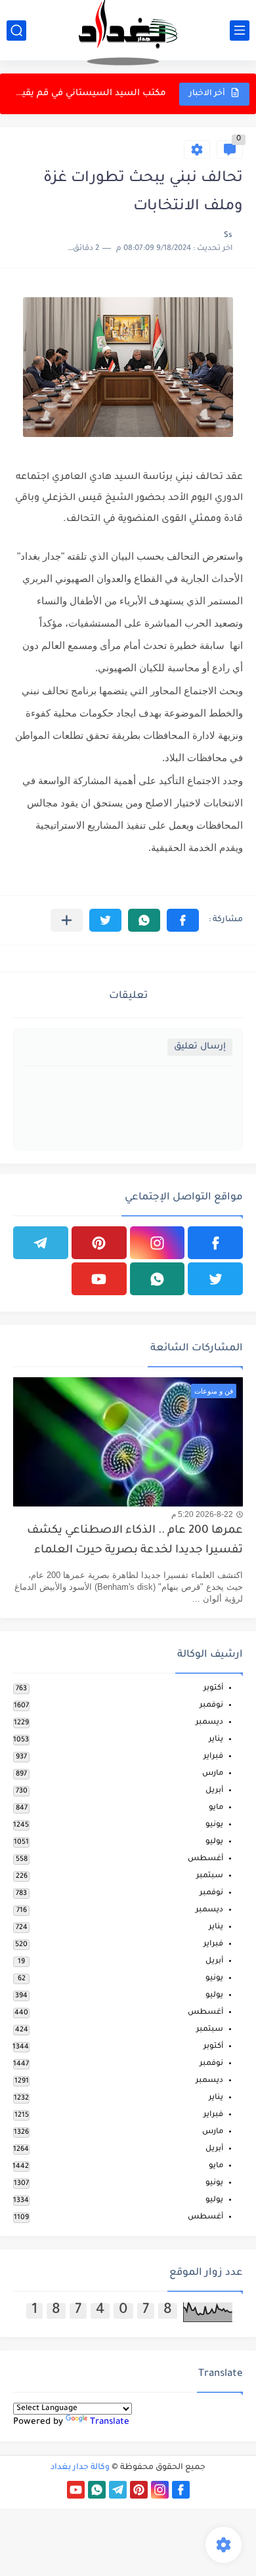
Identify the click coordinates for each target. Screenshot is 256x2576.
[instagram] (158, 1243)
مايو (216, 1808)
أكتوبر (213, 1689)
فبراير (213, 1757)
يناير (216, 1740)
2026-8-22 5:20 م (202, 1514)
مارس (213, 1774)
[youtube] (99, 1279)
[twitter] (215, 1279)
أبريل (214, 1791)
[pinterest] (99, 1243)
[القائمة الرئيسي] (240, 31)
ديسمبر (209, 1723)
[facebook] (215, 1243)
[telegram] (41, 1243)
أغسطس (205, 1859)
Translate (110, 2422)
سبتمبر (210, 1876)
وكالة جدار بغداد (80, 2468)
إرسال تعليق (200, 1047)
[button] (183, 920)
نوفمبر (211, 1706)
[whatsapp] (158, 1279)
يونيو (214, 1825)
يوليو (214, 1842)
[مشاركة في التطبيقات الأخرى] (67, 920)
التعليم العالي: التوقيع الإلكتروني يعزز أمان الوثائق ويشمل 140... (91, 95)
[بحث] (16, 31)
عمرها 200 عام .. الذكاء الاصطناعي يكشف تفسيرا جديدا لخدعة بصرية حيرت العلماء (135, 1541)
